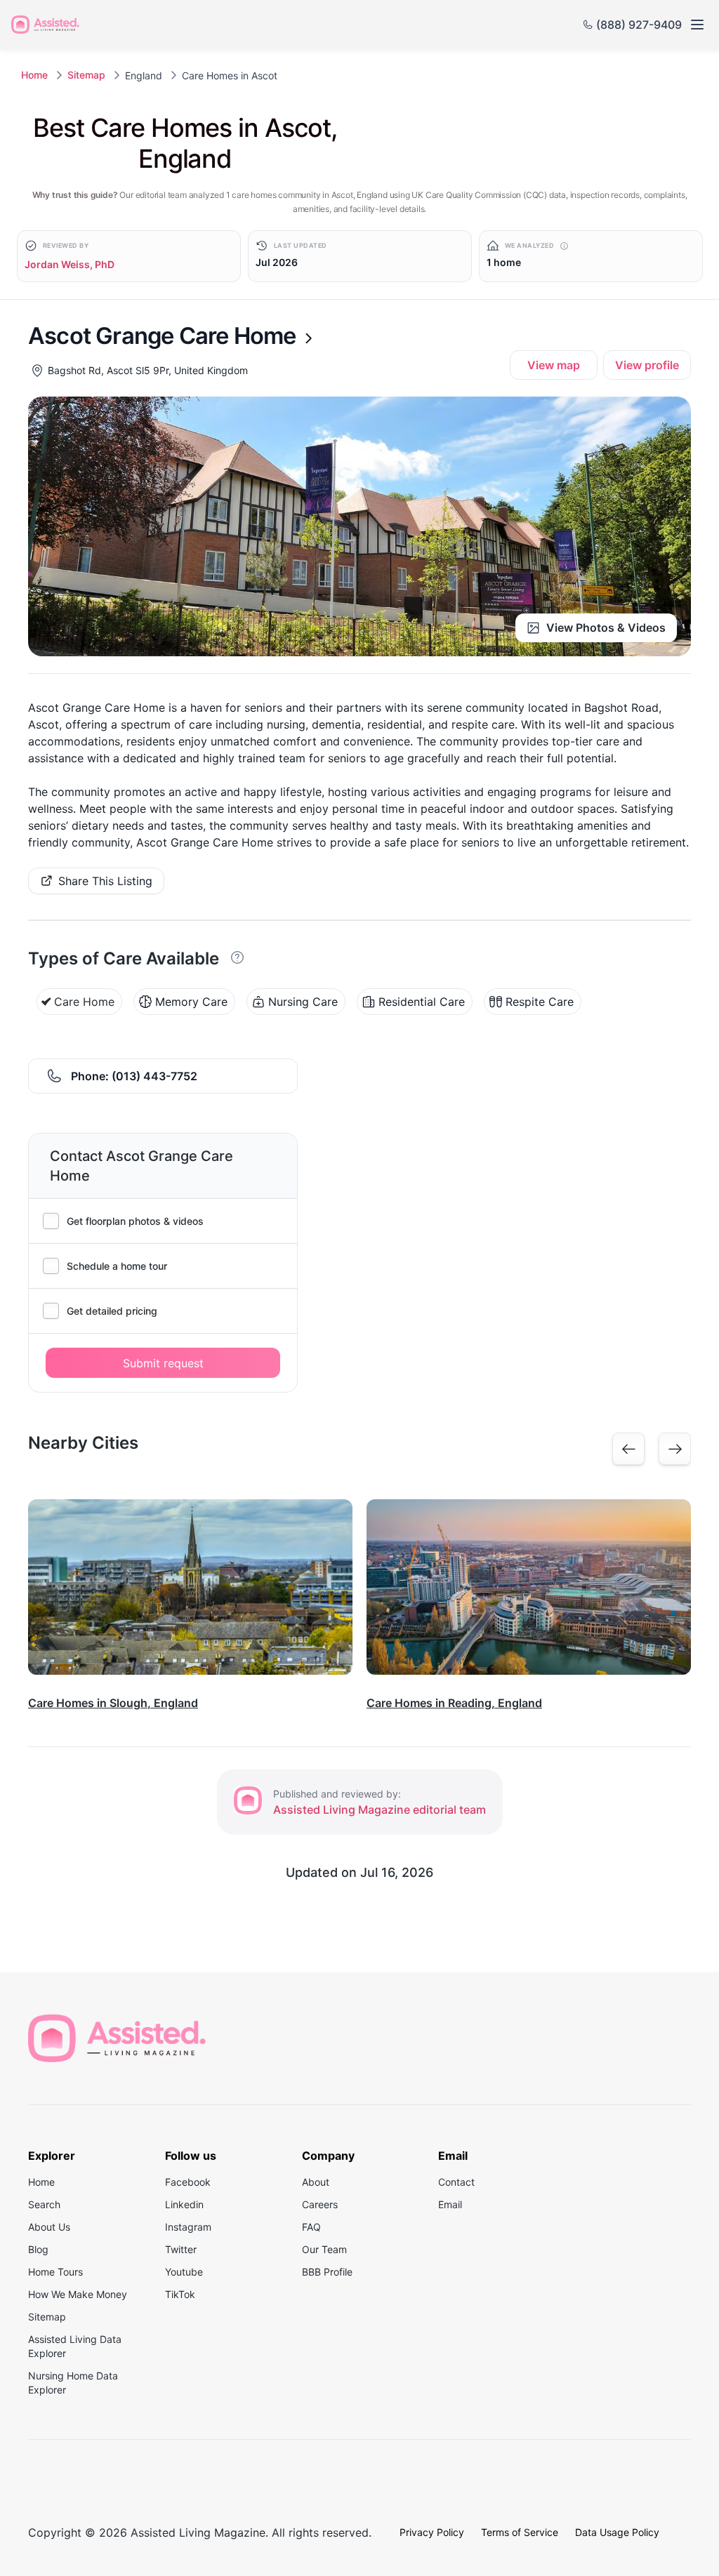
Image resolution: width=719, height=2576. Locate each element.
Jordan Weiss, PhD (70, 264)
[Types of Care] (239, 957)
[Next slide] (675, 1449)
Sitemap (86, 75)
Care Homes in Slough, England (113, 1703)
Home (34, 75)
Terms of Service (520, 2532)
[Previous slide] (628, 1449)
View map (554, 365)
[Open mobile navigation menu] (697, 25)
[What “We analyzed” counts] (564, 246)
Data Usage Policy (617, 2532)
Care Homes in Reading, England (454, 1703)
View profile (647, 365)
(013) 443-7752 (154, 1076)
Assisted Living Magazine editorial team (380, 1810)
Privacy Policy (432, 2532)
